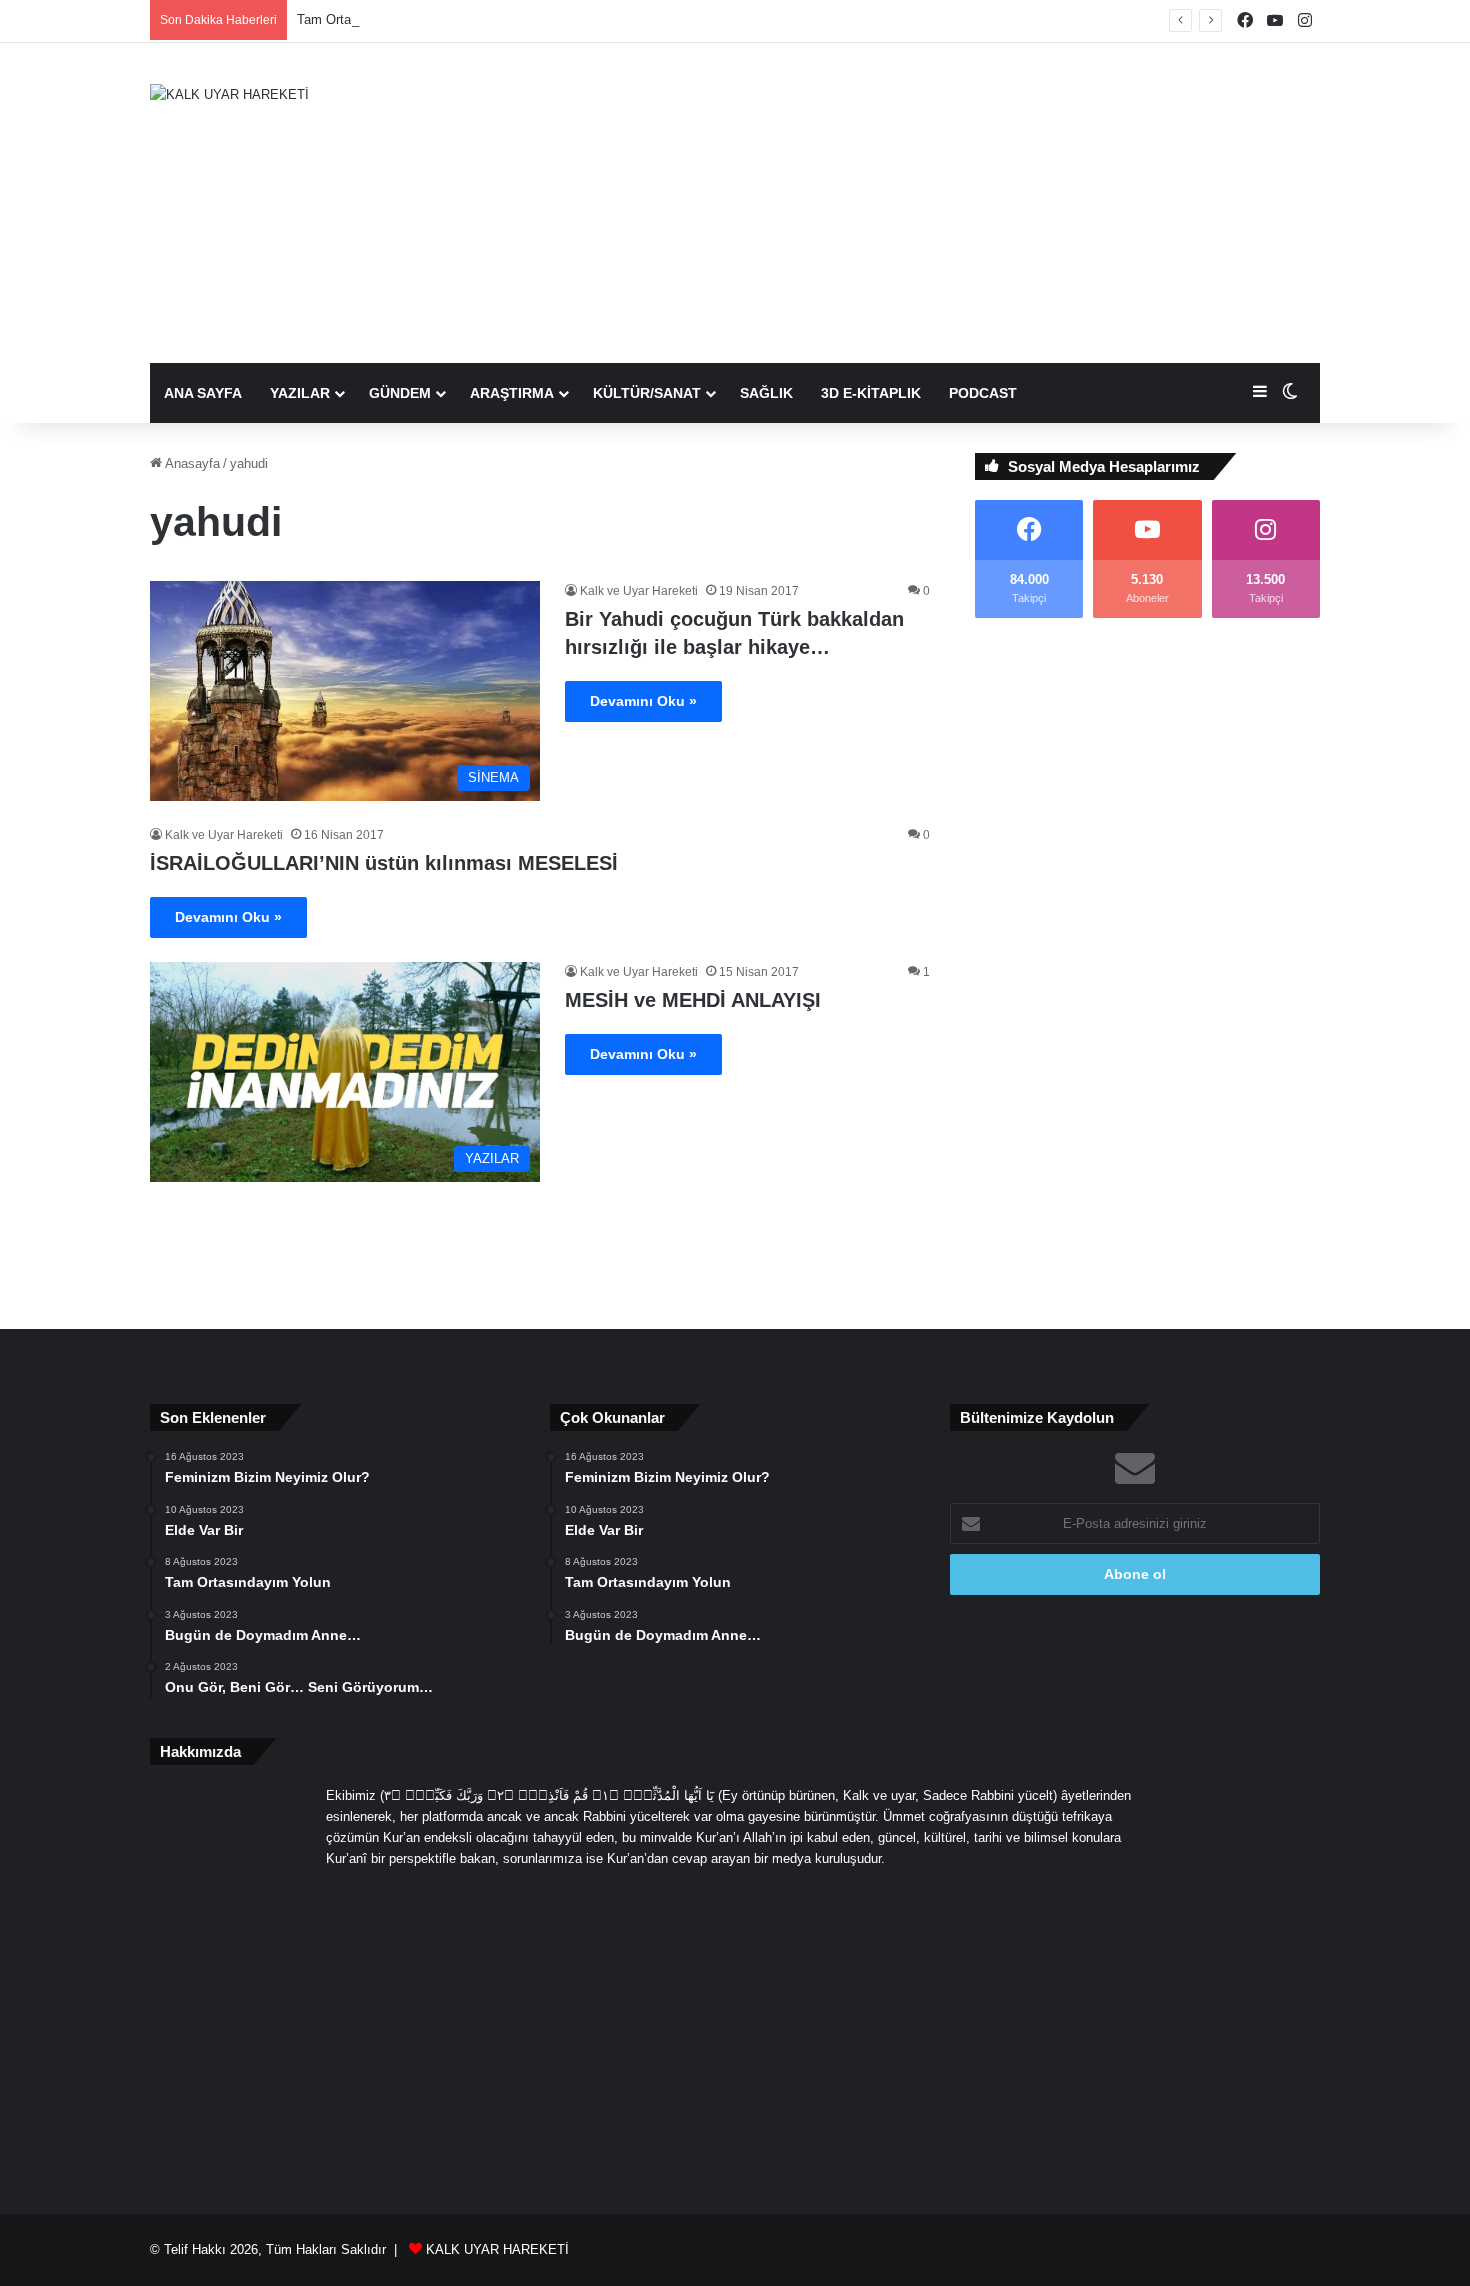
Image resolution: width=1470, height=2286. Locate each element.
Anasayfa (191, 463)
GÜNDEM (400, 393)
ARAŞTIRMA (512, 393)
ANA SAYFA (203, 393)
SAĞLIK (766, 393)
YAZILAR (300, 393)
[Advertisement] (935, 203)
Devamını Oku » (643, 701)
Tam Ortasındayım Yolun (369, 19)
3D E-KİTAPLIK (871, 393)
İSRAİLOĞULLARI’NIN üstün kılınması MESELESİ (384, 863)
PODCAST (983, 393)
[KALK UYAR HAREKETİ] (229, 94)
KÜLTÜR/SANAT (647, 393)
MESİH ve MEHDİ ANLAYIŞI (693, 1000)
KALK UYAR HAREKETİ (497, 2249)
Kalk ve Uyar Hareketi (639, 591)
